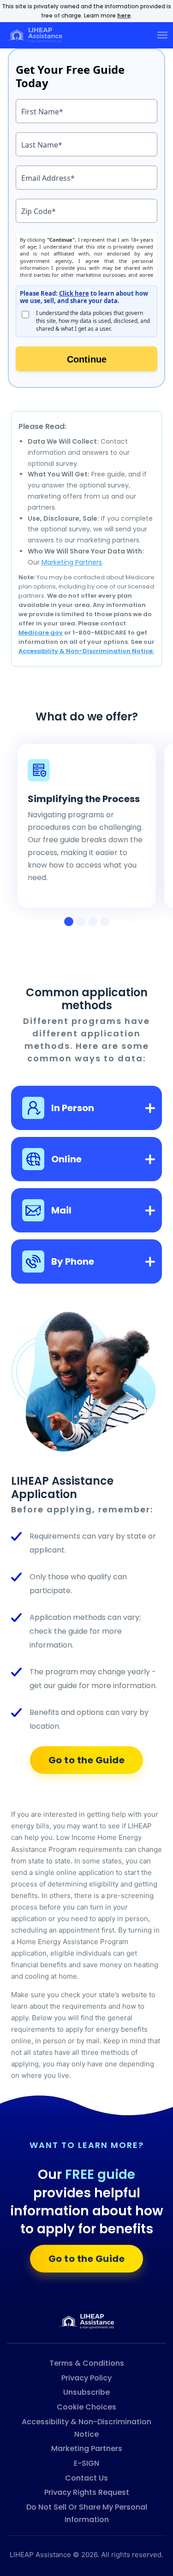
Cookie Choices (86, 2407)
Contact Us (86, 2478)
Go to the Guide (87, 1760)
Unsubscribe (86, 2392)
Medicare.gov (41, 633)
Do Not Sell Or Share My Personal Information (87, 2513)
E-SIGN (86, 2463)
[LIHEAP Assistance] (87, 2321)
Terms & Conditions (87, 2363)
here (124, 15)
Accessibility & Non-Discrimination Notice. (86, 651)
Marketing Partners (72, 562)
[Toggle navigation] (162, 35)
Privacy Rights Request (87, 2492)
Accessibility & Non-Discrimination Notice (86, 2428)
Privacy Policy (86, 2378)
